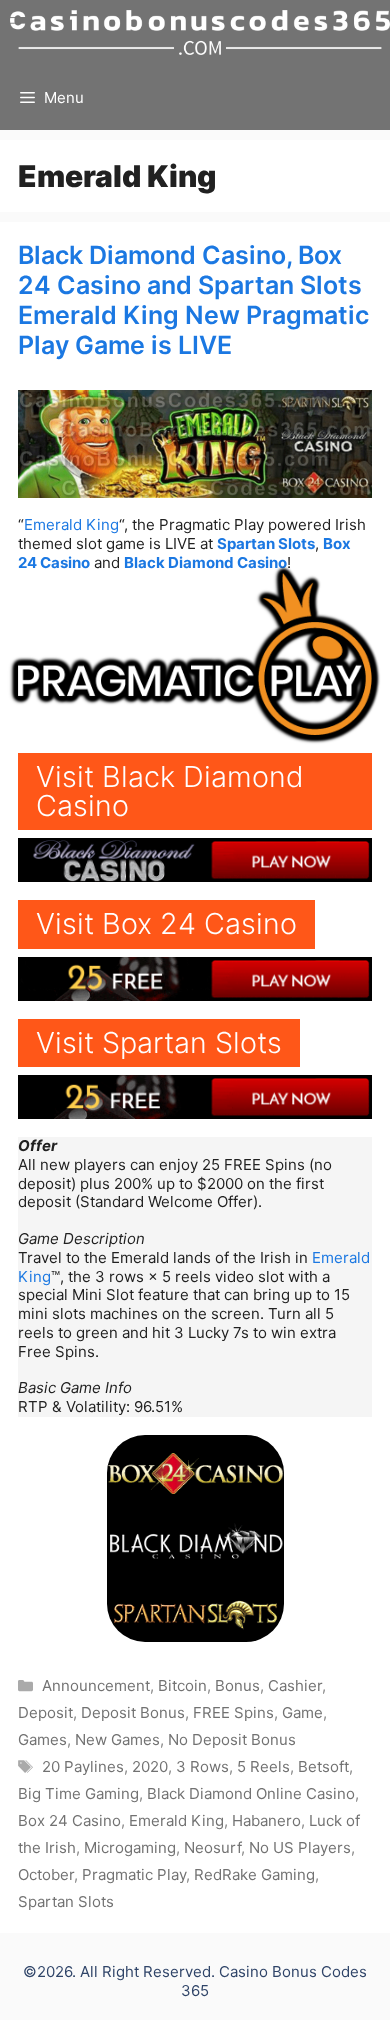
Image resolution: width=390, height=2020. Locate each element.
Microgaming (130, 1847)
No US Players (300, 1847)
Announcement (96, 1685)
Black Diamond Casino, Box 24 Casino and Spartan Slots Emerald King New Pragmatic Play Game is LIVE (193, 300)
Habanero (266, 1820)
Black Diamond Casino (205, 562)
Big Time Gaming (78, 1793)
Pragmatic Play (134, 1874)
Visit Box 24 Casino (166, 923)
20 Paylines (83, 1766)
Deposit (45, 1712)
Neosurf (212, 1847)
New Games (117, 1739)
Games (42, 1739)
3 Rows (202, 1766)
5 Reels (263, 1766)
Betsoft (323, 1766)
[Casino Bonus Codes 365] (200, 32)
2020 (150, 1766)
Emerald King (71, 524)
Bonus (237, 1685)
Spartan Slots (266, 543)
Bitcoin (182, 1685)
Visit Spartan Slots (159, 1042)
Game (302, 1712)
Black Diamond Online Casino (251, 1793)
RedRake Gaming (254, 1874)
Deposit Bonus (133, 1712)
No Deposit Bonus (232, 1739)
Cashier (295, 1685)
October (46, 1874)
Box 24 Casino (69, 1820)
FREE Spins (233, 1712)
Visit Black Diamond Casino (170, 791)
